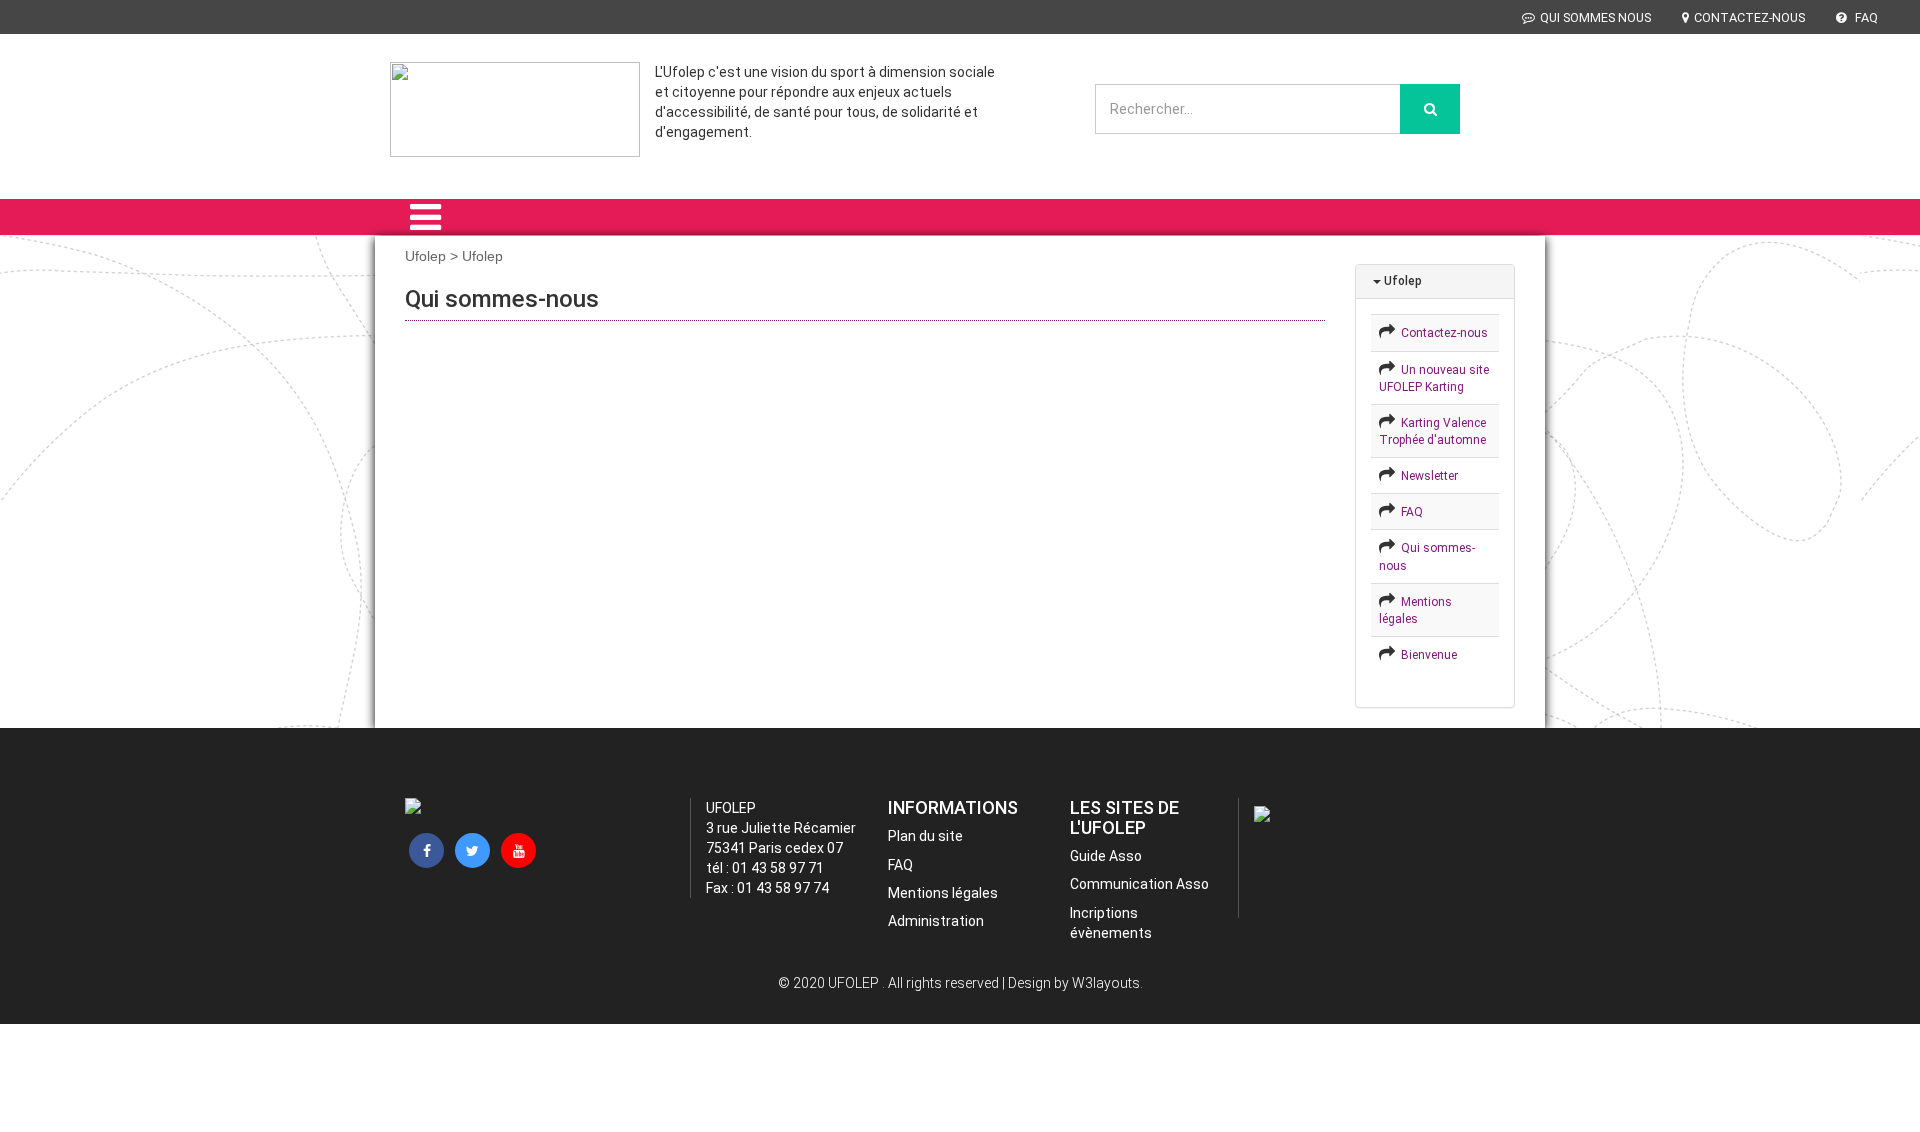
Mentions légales (943, 893)
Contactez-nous (1441, 333)
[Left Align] (1430, 109)
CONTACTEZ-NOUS (1749, 17)
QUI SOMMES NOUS (1595, 17)
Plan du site (925, 836)
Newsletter (1426, 476)
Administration (936, 921)
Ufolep (1401, 281)
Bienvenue (1426, 655)
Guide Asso (1106, 856)
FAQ (1865, 17)
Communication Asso (1139, 884)
